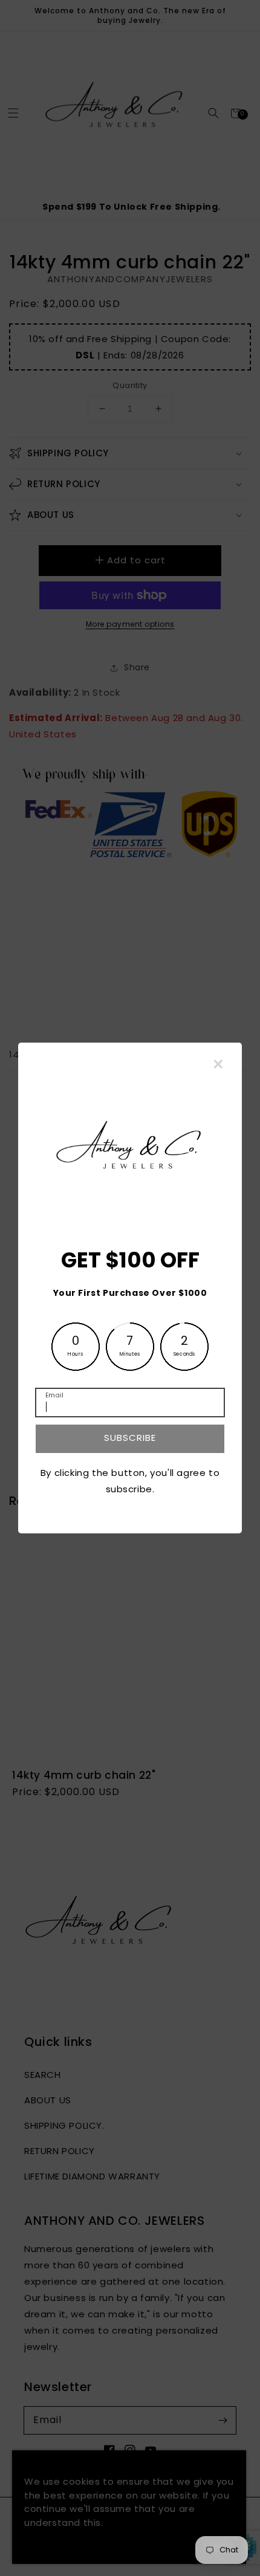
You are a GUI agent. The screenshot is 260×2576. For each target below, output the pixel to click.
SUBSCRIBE (130, 1438)
